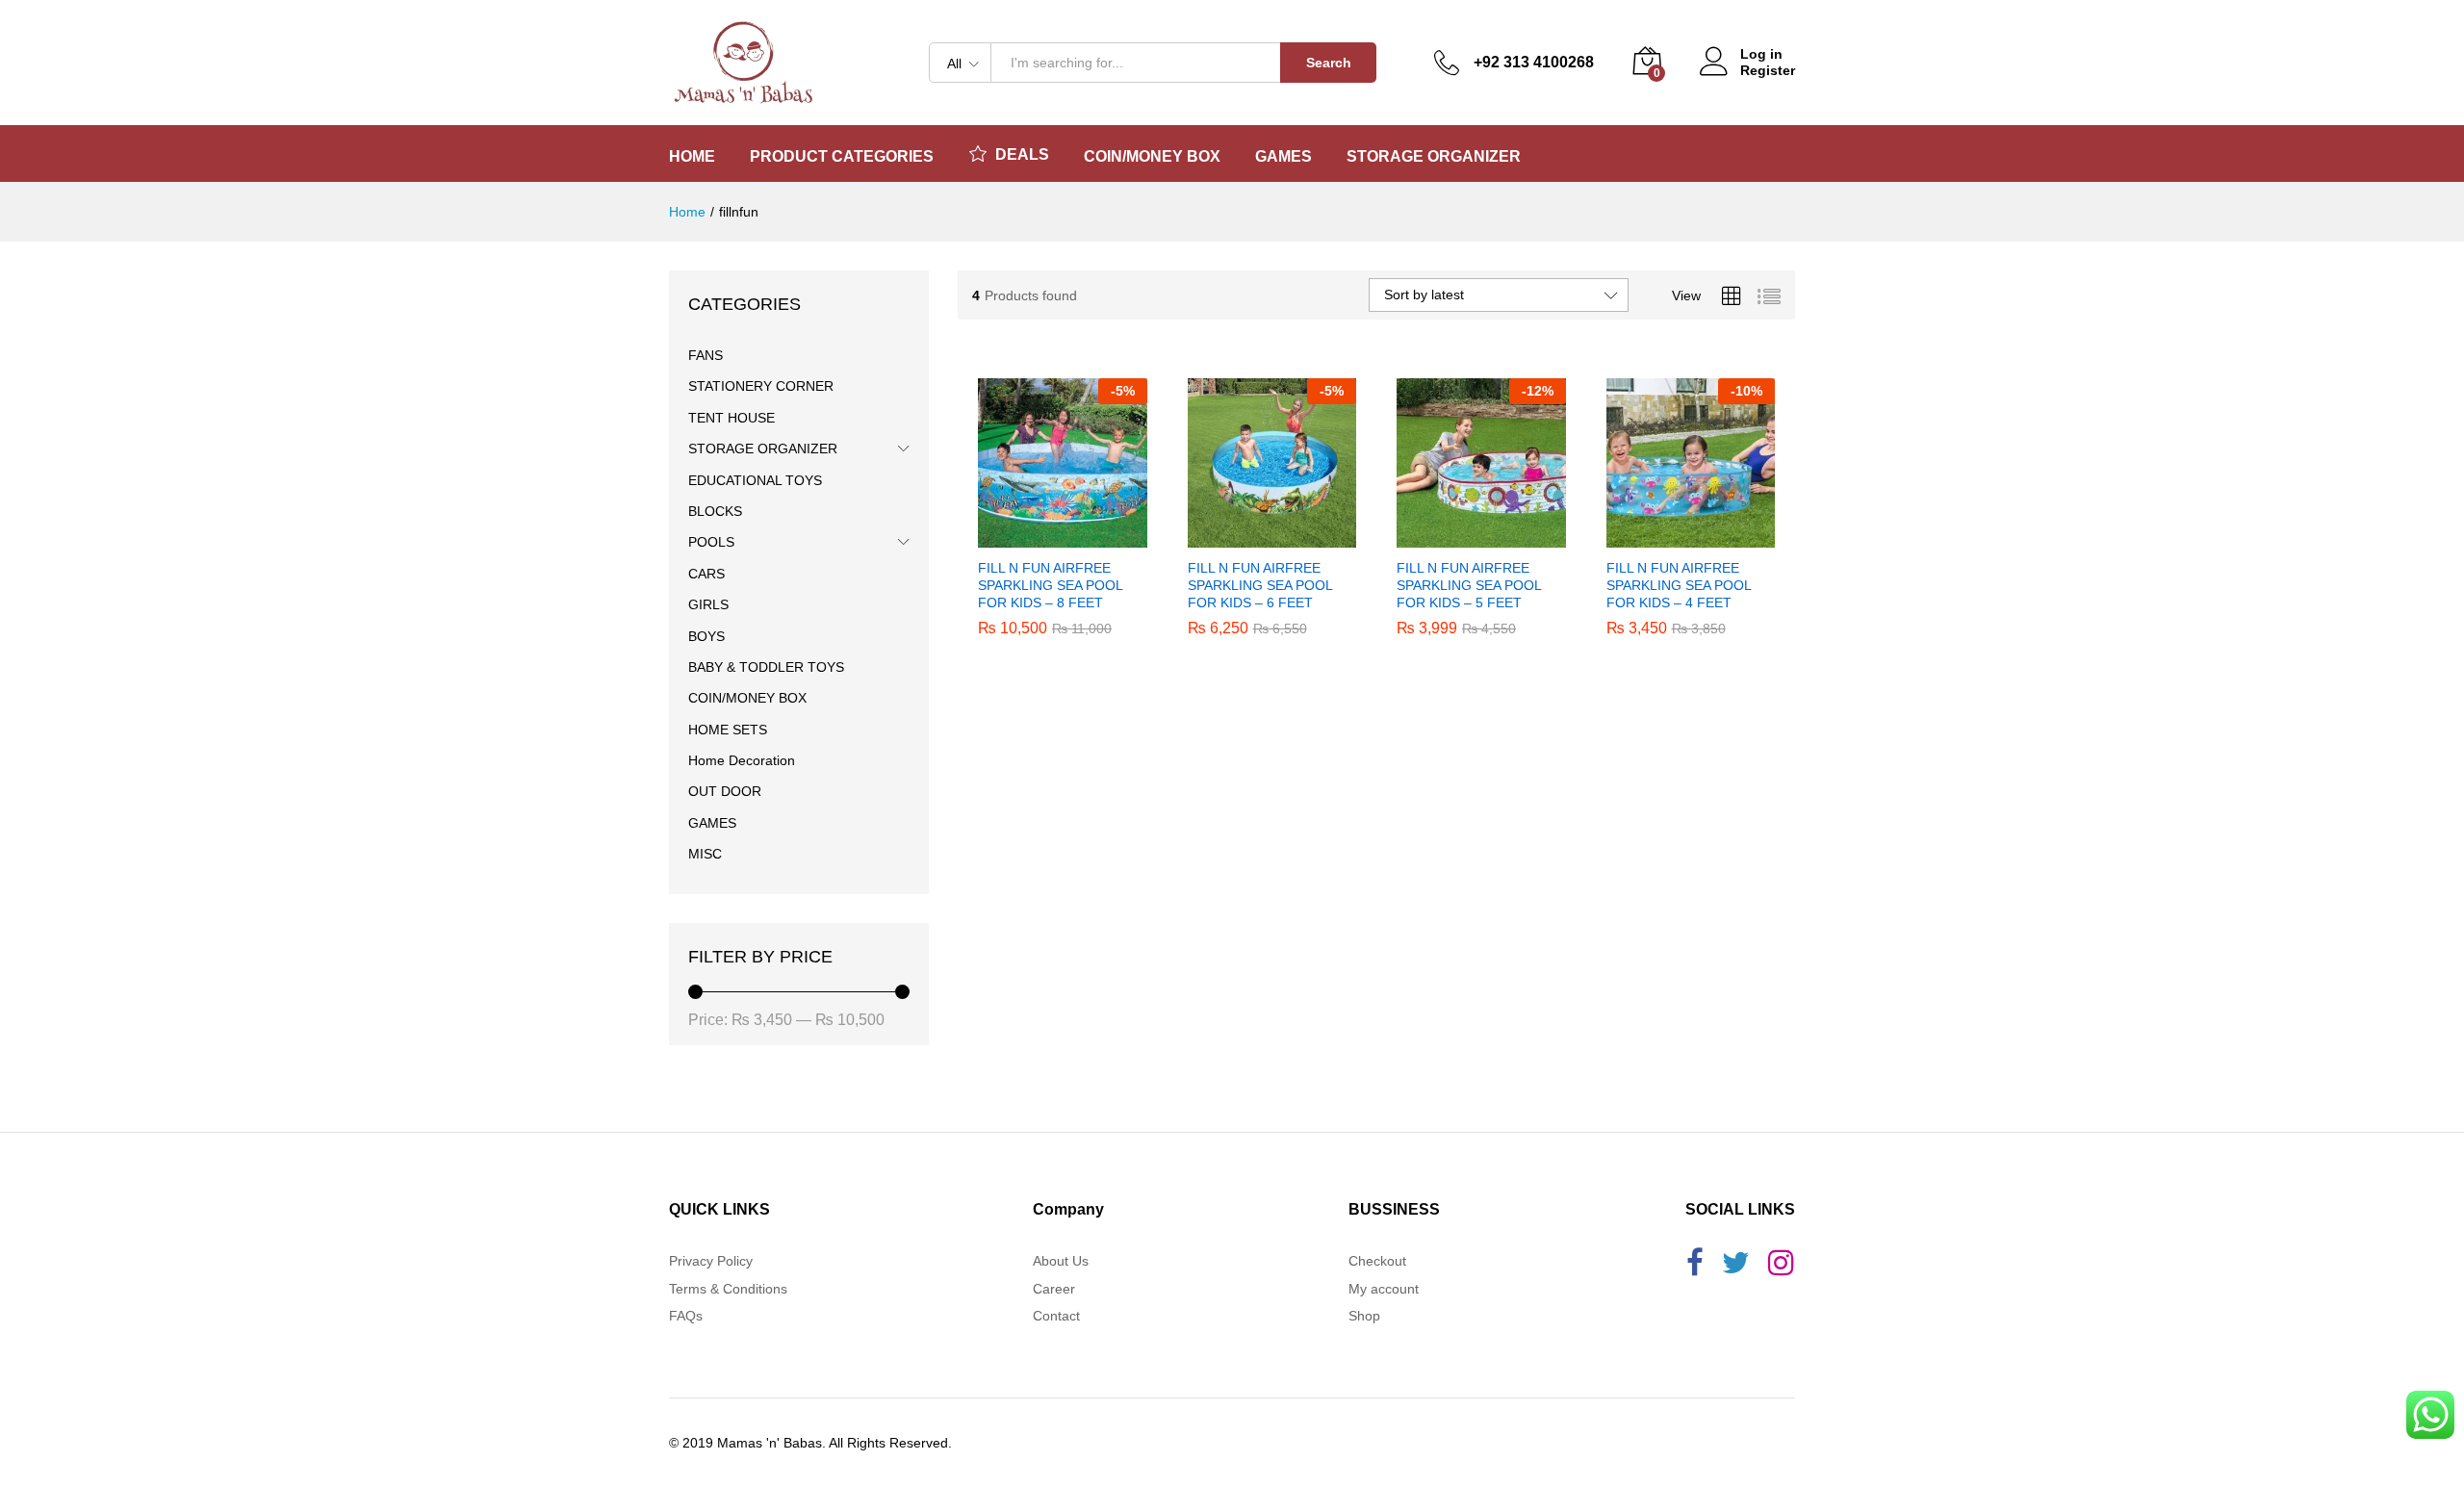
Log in (1761, 54)
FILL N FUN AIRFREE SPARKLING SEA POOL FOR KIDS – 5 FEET (1469, 585)
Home (692, 157)
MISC (705, 854)
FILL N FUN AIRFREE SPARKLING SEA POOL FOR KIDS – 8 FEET (1050, 585)
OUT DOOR (725, 791)
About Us (1061, 1261)
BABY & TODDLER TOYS (766, 667)
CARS (706, 574)
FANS (706, 355)
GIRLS (708, 604)
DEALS (1022, 154)
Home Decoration (742, 760)
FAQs (686, 1316)
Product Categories (842, 157)
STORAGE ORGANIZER (763, 449)
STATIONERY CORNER (761, 386)
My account (1384, 1289)
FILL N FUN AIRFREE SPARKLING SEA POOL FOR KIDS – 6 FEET (1260, 585)
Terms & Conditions (728, 1289)
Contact (1056, 1316)
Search (1329, 63)
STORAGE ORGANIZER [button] (1434, 157)
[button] (1040, 536)
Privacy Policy (711, 1261)
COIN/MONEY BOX (747, 698)
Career (1054, 1289)
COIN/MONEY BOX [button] (1152, 157)
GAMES (712, 823)
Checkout (1377, 1261)
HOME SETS (728, 730)
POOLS (711, 542)
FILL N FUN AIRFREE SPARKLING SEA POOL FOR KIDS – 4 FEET (1679, 585)
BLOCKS (715, 511)
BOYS (706, 636)
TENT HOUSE (731, 418)
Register (1768, 70)
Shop (1364, 1316)
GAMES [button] (1283, 157)
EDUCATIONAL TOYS (755, 480)
